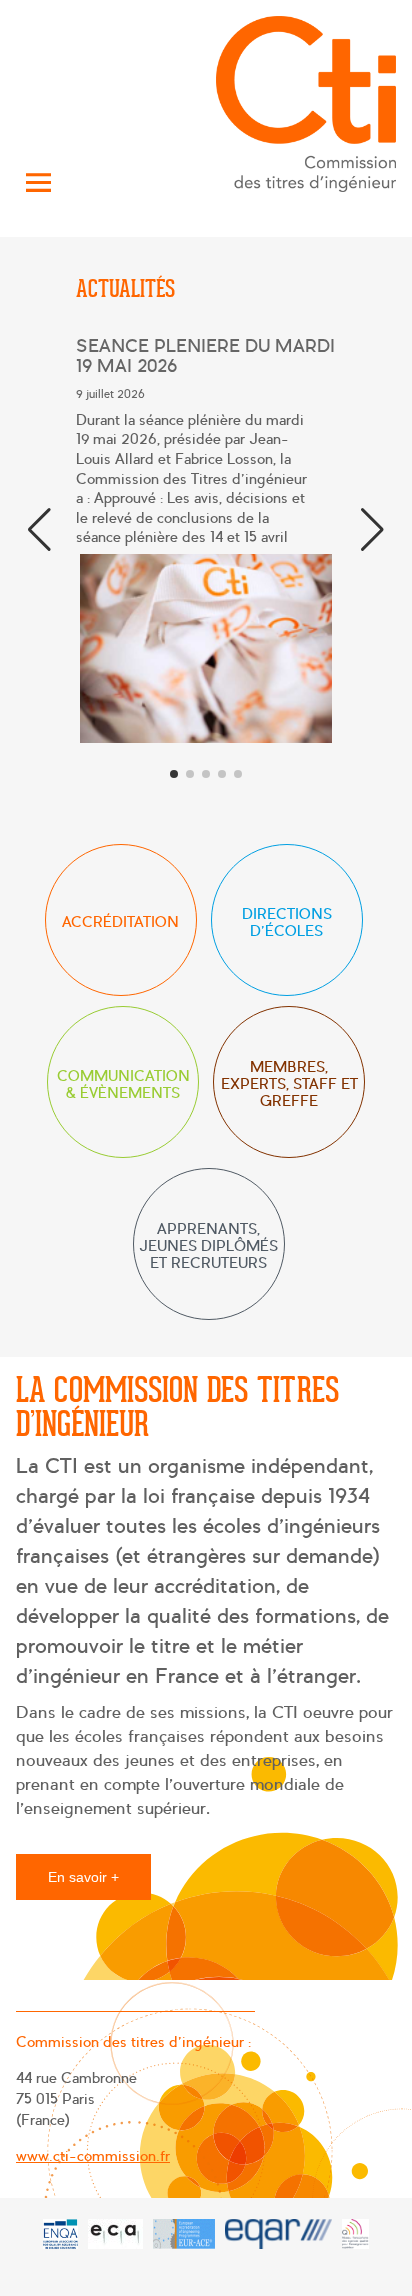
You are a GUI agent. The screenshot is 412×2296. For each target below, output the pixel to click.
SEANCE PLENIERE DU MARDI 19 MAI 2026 (205, 356)
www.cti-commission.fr (93, 2156)
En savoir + (83, 1877)
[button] (372, 530)
